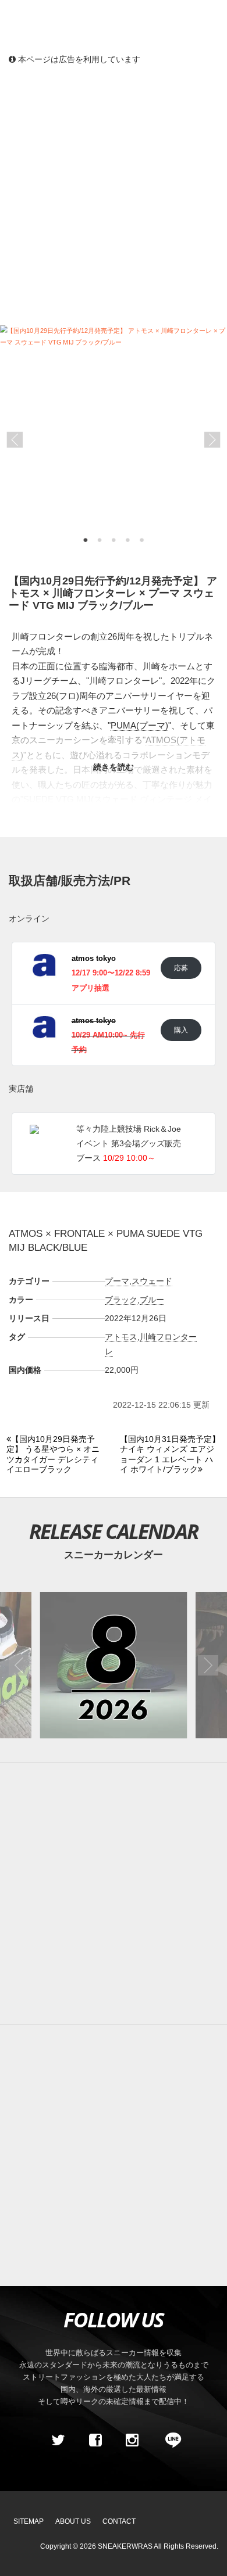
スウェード (152, 1281)
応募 (181, 968)
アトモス (121, 1337)
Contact (119, 2521)
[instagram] (132, 2440)
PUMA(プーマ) (139, 725)
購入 (181, 1030)
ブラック (121, 1300)
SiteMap (29, 2521)
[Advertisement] (114, 195)
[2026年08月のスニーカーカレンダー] (113, 1665)
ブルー (152, 1300)
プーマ (117, 1281)
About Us (73, 2521)
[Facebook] (95, 2440)
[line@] (169, 2440)
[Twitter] (58, 2440)
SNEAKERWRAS (125, 2546)
